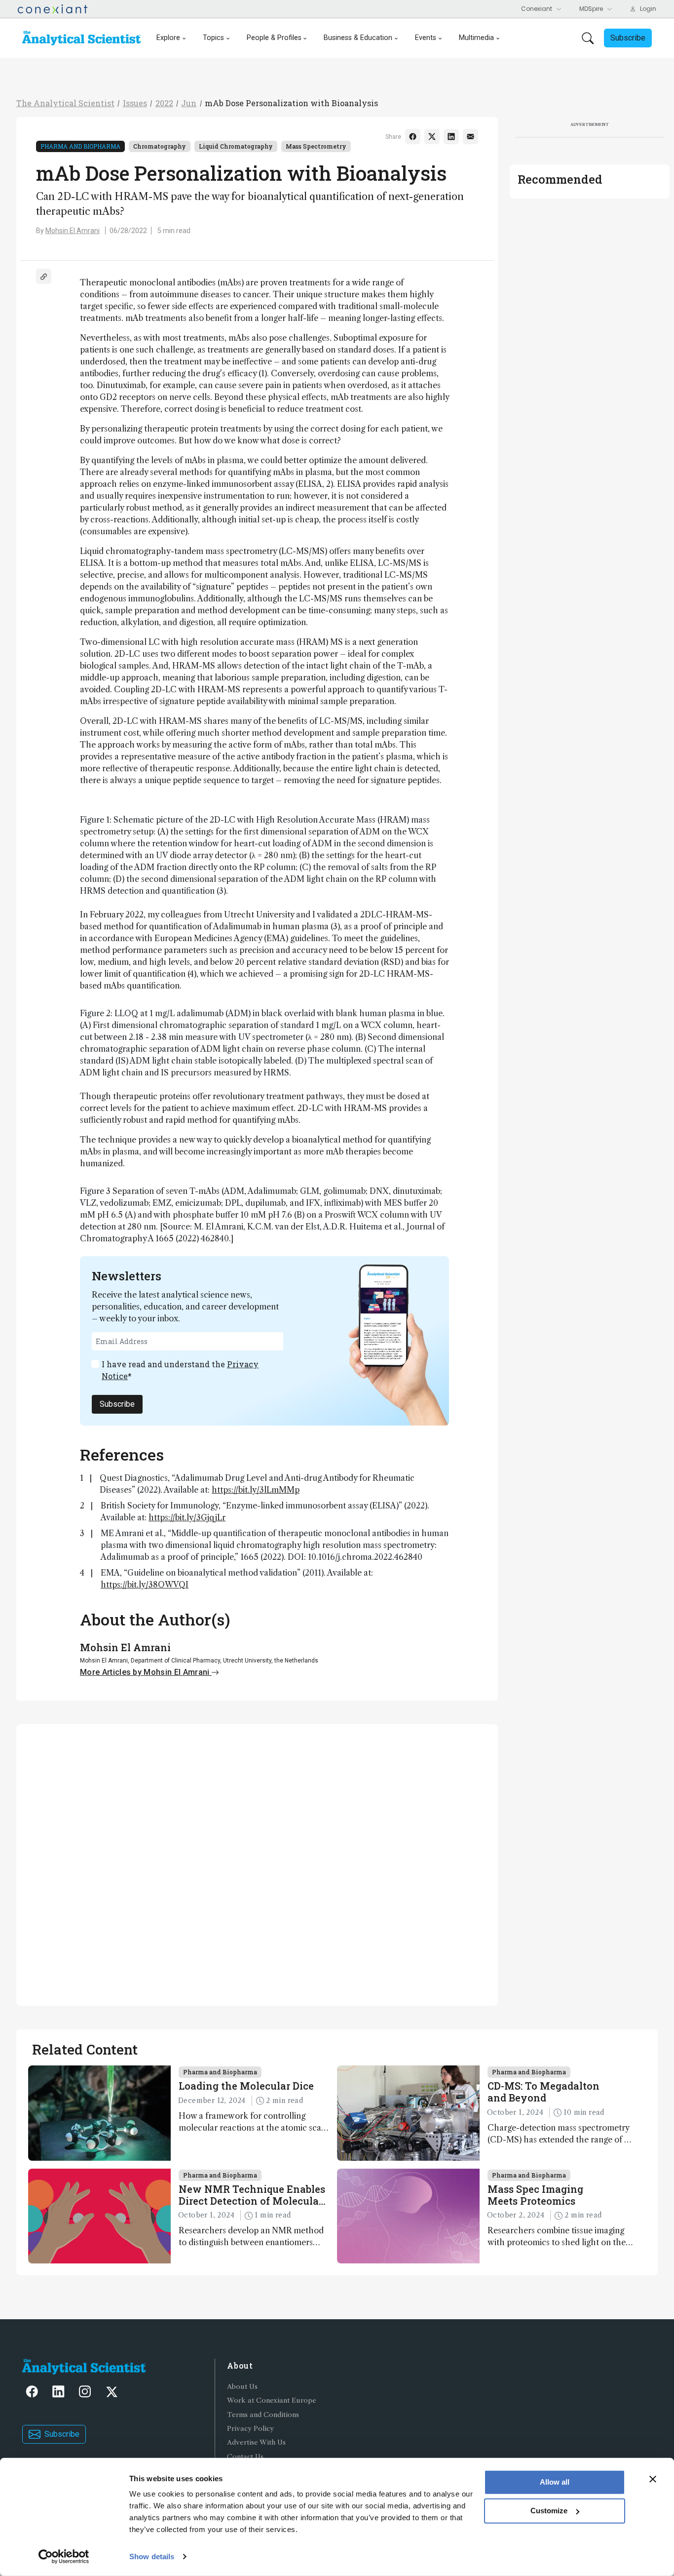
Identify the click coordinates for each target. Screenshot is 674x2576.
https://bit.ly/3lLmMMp (256, 1490)
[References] (44, 276)
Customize (549, 2511)
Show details (152, 2556)
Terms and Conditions (263, 2415)
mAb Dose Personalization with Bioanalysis (291, 103)
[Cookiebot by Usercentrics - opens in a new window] (64, 2557)
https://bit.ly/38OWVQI (145, 1585)
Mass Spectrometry (316, 146)
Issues (135, 103)
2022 (164, 103)
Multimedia (476, 38)
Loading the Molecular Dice (246, 2086)
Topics (213, 38)
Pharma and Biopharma (80, 146)
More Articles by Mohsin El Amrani (146, 1672)
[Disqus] (257, 1863)
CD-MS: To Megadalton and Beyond (543, 2092)
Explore (168, 38)
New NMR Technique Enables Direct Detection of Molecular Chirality (252, 2195)
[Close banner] (653, 2479)
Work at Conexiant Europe (272, 2400)
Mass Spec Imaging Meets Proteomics (535, 2195)
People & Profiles (274, 38)
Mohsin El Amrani (73, 231)
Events (426, 38)
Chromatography (160, 146)
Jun (189, 103)
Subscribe (117, 1404)
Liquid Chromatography (236, 146)
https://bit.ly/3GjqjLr (187, 1517)
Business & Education (358, 38)
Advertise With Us (256, 2442)
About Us (242, 2387)
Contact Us (245, 2457)
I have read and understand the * (180, 1370)
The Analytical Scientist (65, 103)
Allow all (555, 2482)
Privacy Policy (250, 2429)
